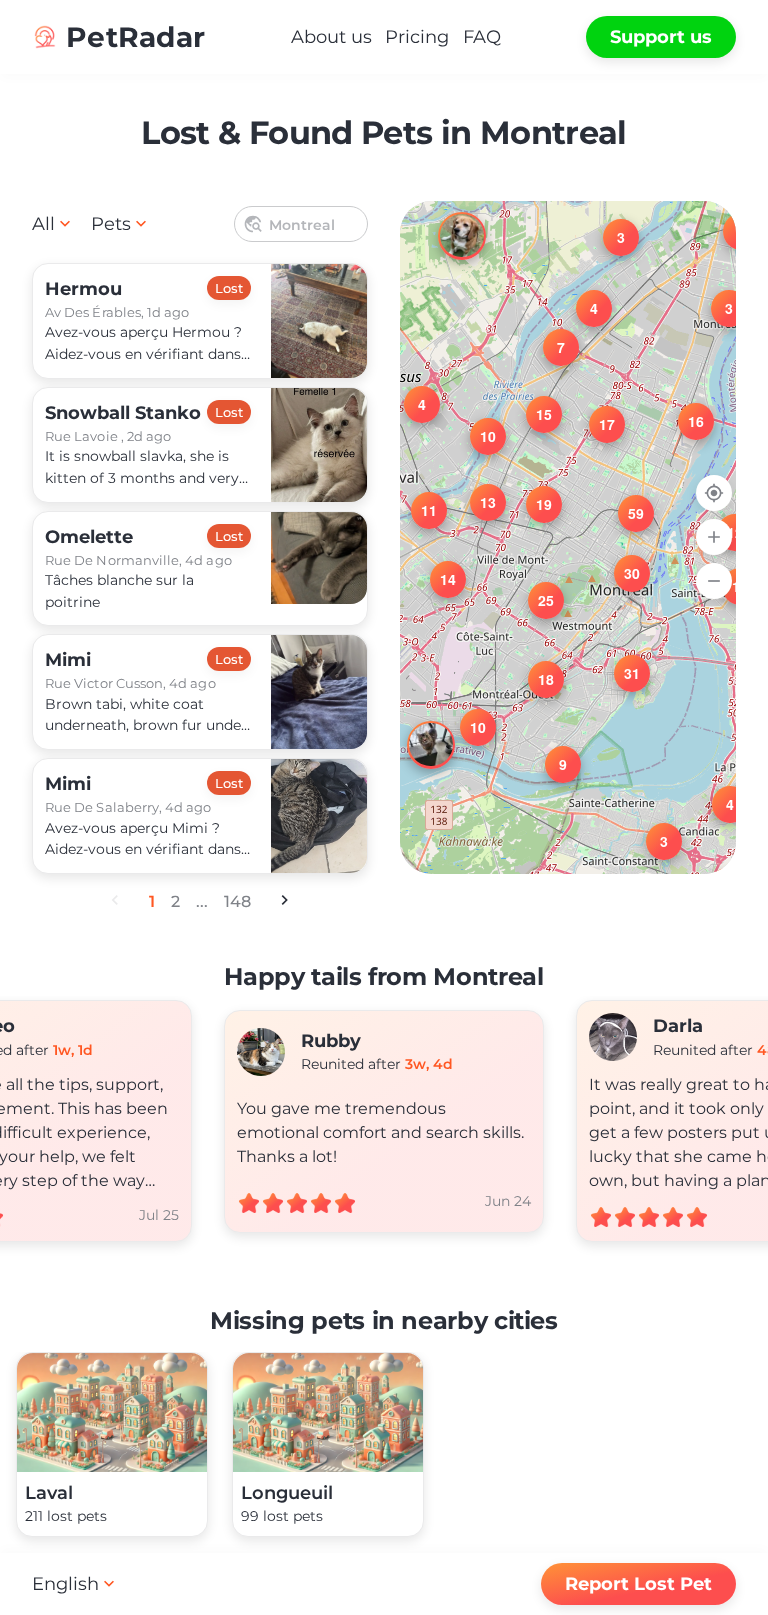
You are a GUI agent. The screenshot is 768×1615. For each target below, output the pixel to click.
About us (331, 37)
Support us (661, 37)
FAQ (482, 37)
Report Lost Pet (638, 1584)
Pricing (417, 37)
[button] (717, 296)
